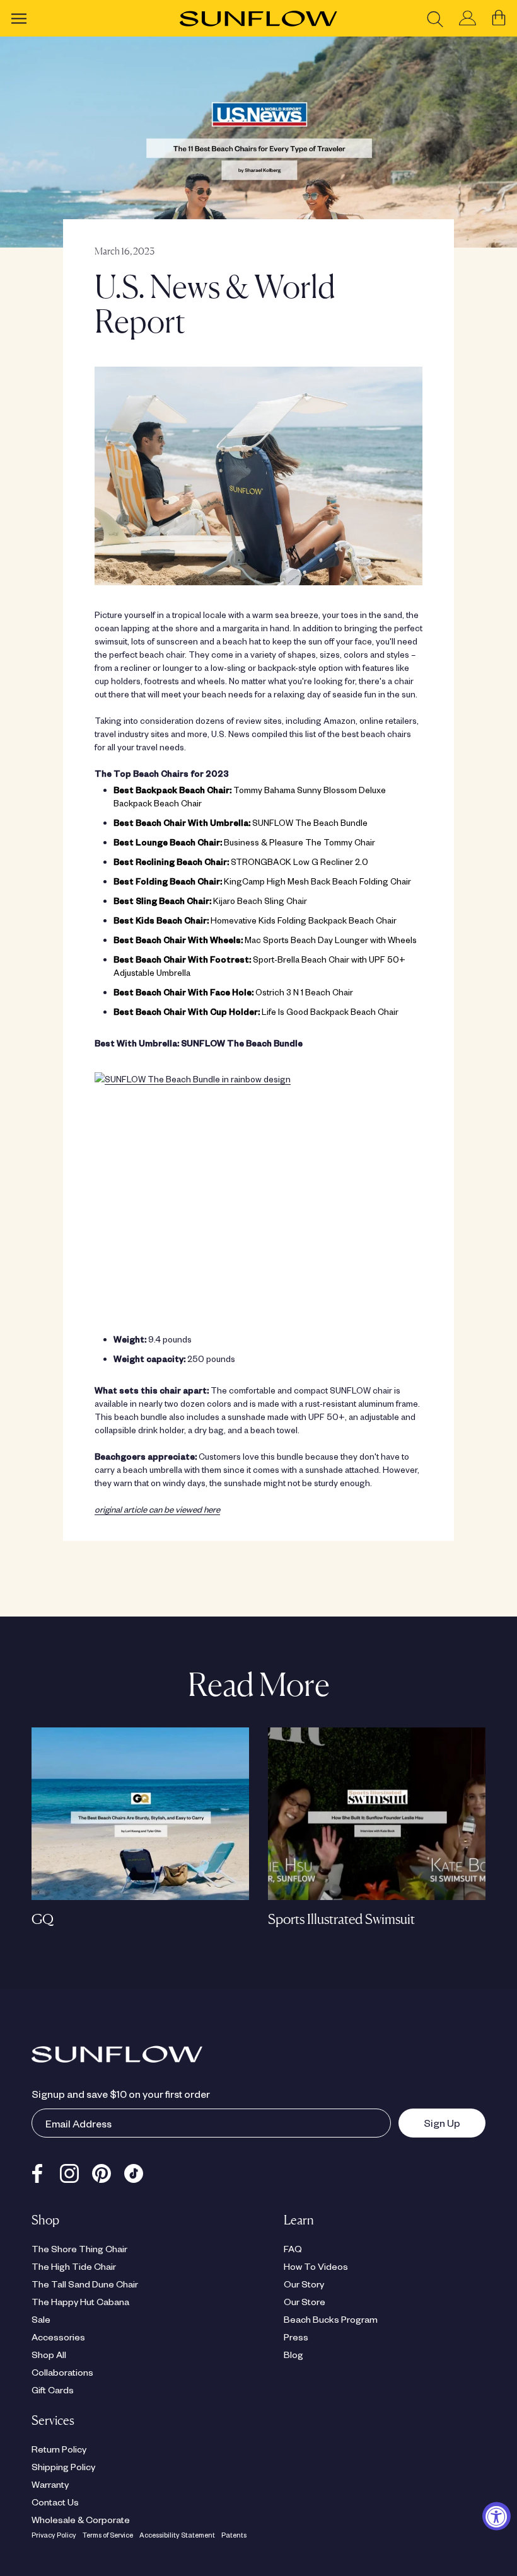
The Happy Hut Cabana (80, 2301)
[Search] (435, 19)
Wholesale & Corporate (81, 2519)
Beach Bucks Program (331, 2319)
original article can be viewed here (157, 1509)
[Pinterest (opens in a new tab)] (102, 2171)
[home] (258, 19)
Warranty (50, 2484)
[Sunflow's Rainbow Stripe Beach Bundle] (258, 1189)
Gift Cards (53, 2390)
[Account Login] (468, 19)
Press (296, 2337)
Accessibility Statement (177, 2535)
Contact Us (55, 2502)
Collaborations (62, 2372)
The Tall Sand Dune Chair (85, 2284)
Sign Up (429, 2122)
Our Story (304, 2284)
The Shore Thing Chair (79, 2248)
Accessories (58, 2337)
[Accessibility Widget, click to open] (497, 2516)
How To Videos (316, 2266)
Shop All (49, 2354)
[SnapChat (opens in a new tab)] (134, 2171)
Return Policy (59, 2449)
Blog (293, 2354)
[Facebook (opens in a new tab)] (37, 2171)
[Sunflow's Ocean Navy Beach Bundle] (258, 476)
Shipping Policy (63, 2466)
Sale (41, 2319)
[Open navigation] (19, 18)
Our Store (305, 2301)
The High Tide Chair (74, 2266)
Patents (234, 2535)
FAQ (293, 2248)
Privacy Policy (54, 2535)
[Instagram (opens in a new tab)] (69, 2171)
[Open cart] (499, 18)
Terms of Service (108, 2535)
